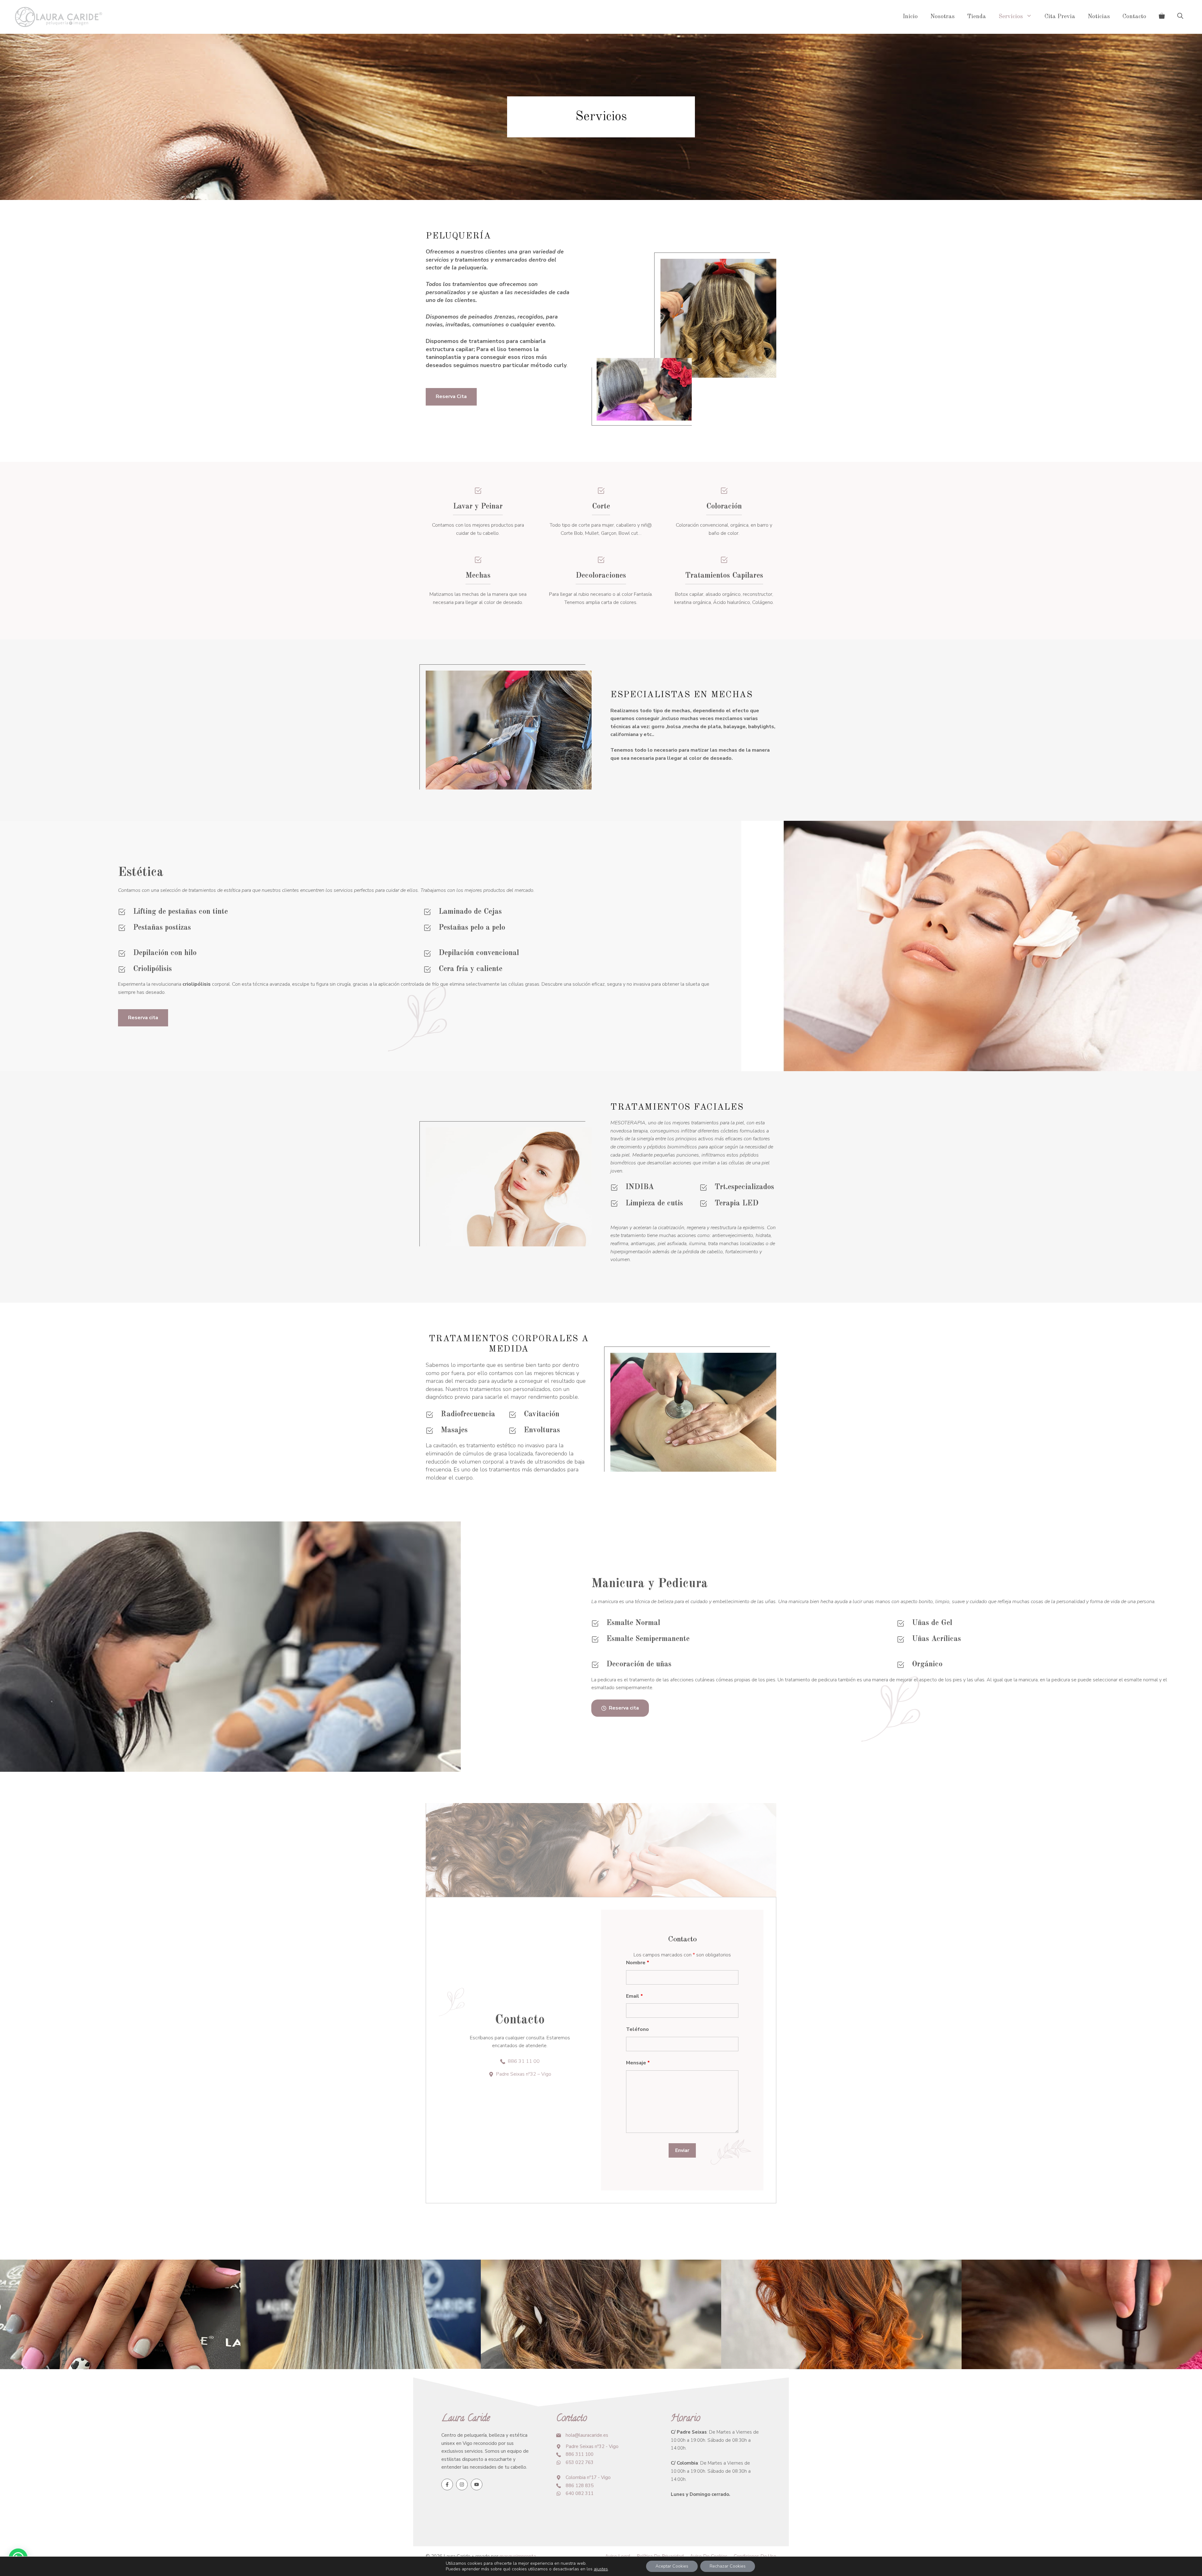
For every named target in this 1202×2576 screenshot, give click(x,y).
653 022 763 (580, 2462)
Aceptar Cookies (672, 2566)
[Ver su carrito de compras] (1162, 17)
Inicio (910, 17)
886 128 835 (580, 2486)
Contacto (1134, 17)
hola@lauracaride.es (587, 2435)
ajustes (601, 2569)
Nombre (638, 1963)
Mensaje (638, 2063)
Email (634, 1996)
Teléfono (637, 2029)
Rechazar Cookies (728, 2566)
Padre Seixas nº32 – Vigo (524, 2074)
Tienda (977, 17)
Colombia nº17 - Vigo (588, 2477)
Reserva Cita (451, 396)
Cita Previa (1060, 17)
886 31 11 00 (524, 2061)
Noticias (1099, 17)
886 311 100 (580, 2454)
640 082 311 (580, 2493)
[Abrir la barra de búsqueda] (1180, 17)
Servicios (1011, 17)
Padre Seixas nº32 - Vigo (592, 2446)
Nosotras (943, 17)
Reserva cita (143, 1018)
